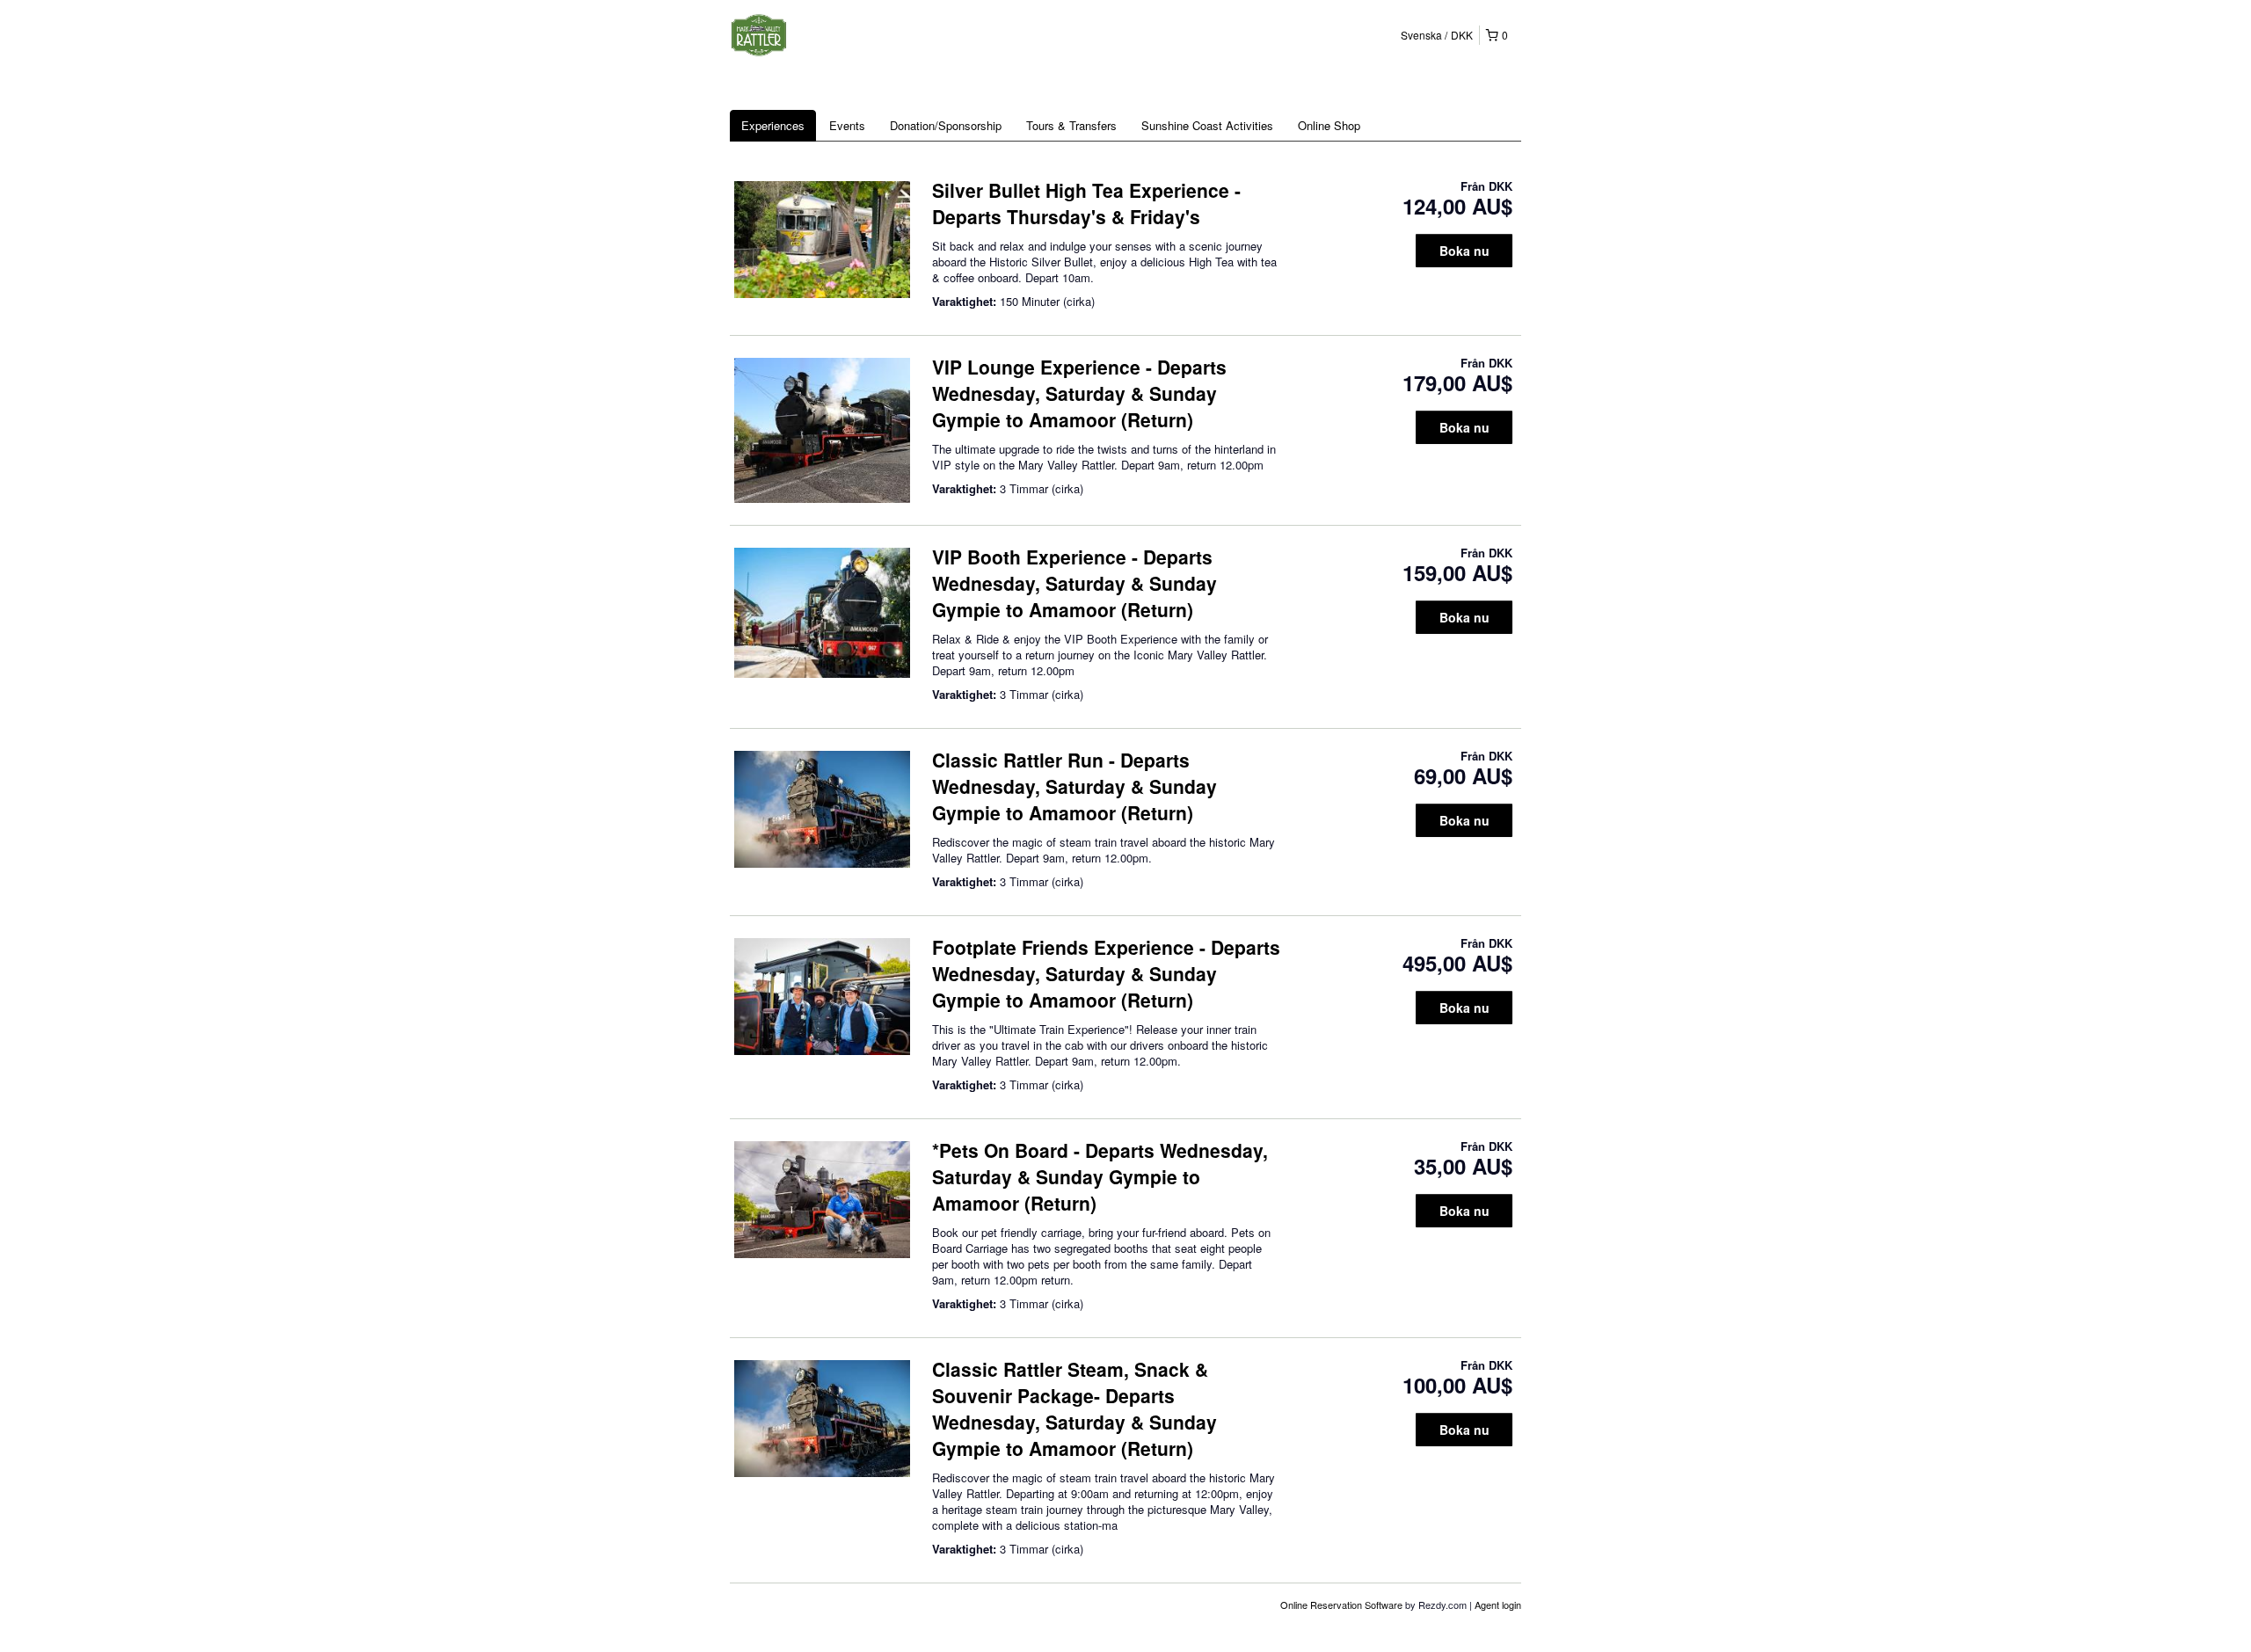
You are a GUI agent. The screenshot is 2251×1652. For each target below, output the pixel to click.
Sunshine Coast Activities (1207, 125)
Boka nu (1464, 251)
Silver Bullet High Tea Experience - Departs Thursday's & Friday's (1086, 203)
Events (847, 125)
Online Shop (1329, 125)
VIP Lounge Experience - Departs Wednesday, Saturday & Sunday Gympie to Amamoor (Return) (1079, 393)
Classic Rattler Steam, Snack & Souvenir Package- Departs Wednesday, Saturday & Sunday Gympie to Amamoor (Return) (1075, 1408)
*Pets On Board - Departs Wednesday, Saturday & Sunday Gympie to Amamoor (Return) (1100, 1176)
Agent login (1498, 1605)
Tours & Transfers (1071, 125)
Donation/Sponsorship (946, 125)
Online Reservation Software (1341, 1605)
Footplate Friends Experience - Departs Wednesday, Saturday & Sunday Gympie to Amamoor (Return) (1106, 973)
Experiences (773, 125)
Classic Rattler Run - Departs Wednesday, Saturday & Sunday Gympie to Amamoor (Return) (1075, 786)
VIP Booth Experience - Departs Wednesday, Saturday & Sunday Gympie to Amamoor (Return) (1075, 583)
